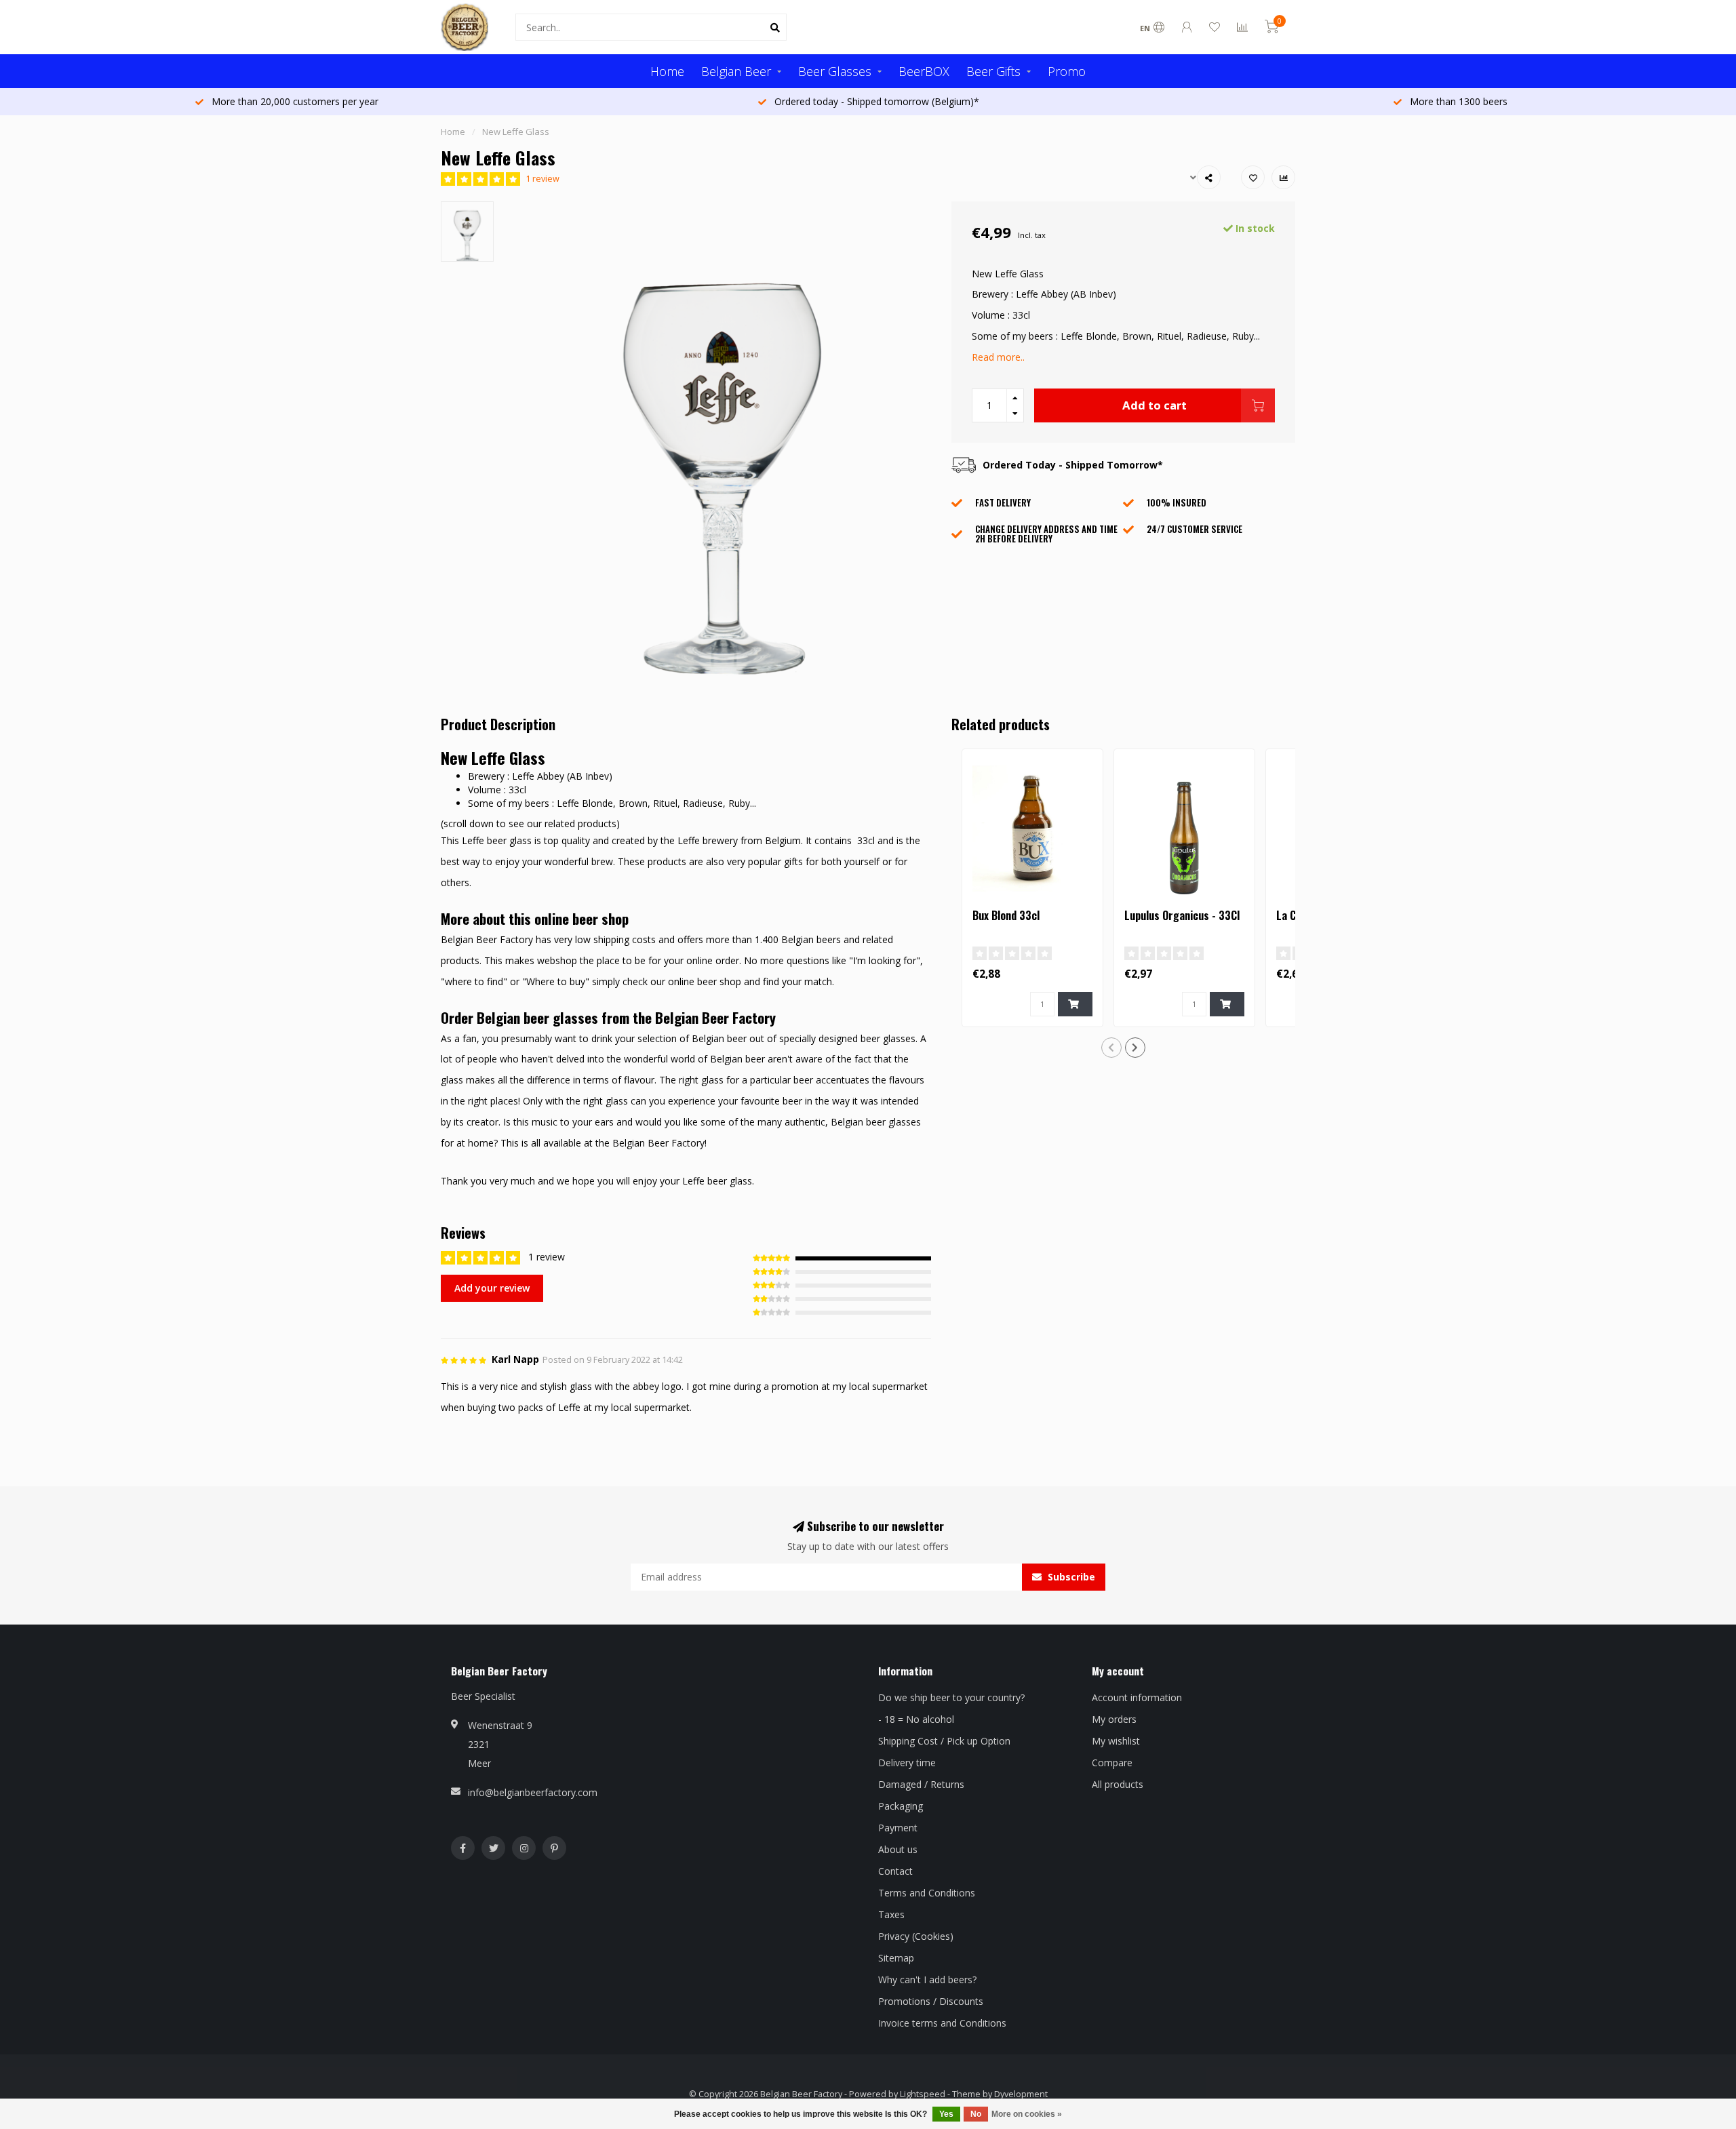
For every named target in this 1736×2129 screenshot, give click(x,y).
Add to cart (1155, 405)
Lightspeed (923, 2094)
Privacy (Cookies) (916, 1936)
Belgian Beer (736, 71)
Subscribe (1070, 1577)
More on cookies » (1027, 2114)
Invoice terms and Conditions (942, 2023)
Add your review (492, 1288)
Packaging (901, 1806)
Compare (1112, 1763)
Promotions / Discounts (931, 2001)
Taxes (891, 1914)
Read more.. (998, 357)
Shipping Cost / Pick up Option (944, 1741)
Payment (898, 1828)
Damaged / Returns (921, 1784)
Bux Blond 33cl (1006, 915)
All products (1118, 1784)
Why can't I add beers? (927, 1979)
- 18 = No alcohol (916, 1719)
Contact (895, 1871)
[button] (1111, 1048)
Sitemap (896, 1958)
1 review (542, 179)
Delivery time (907, 1763)
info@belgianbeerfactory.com (533, 1792)
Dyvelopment (1021, 2094)
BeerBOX (924, 71)
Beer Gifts (993, 71)
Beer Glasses (835, 71)
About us (898, 1849)
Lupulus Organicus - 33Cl (1182, 915)
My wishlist (1116, 1741)
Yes (946, 2114)
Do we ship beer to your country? (951, 1697)
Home (667, 71)
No (976, 2114)
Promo (1067, 71)
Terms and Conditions (927, 1893)
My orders (1114, 1719)
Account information (1137, 1697)
